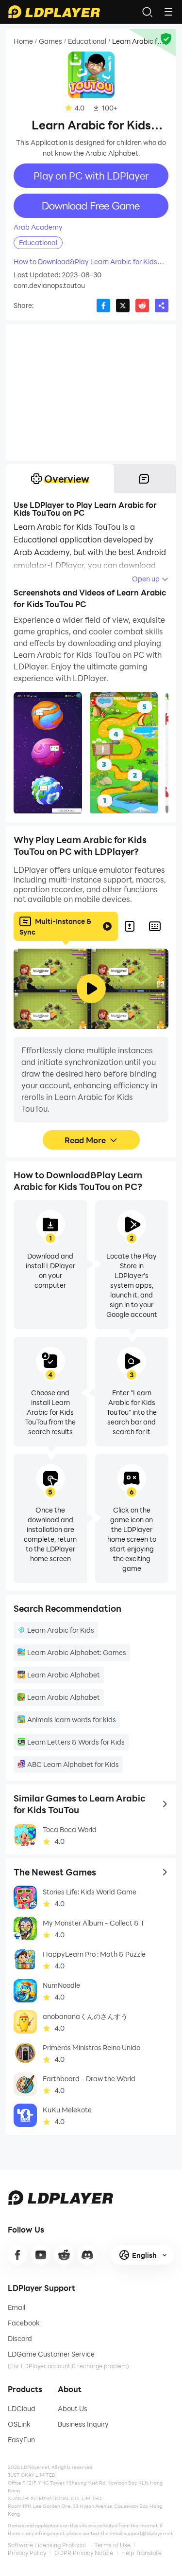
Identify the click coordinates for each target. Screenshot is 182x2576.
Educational (87, 41)
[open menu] (168, 12)
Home (23, 41)
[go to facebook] (17, 2255)
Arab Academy (38, 227)
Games (50, 41)
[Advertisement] (91, 392)
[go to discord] (87, 2255)
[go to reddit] (64, 2255)
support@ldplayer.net (148, 2533)
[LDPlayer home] (54, 12)
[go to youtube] (41, 2255)
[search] (147, 12)
